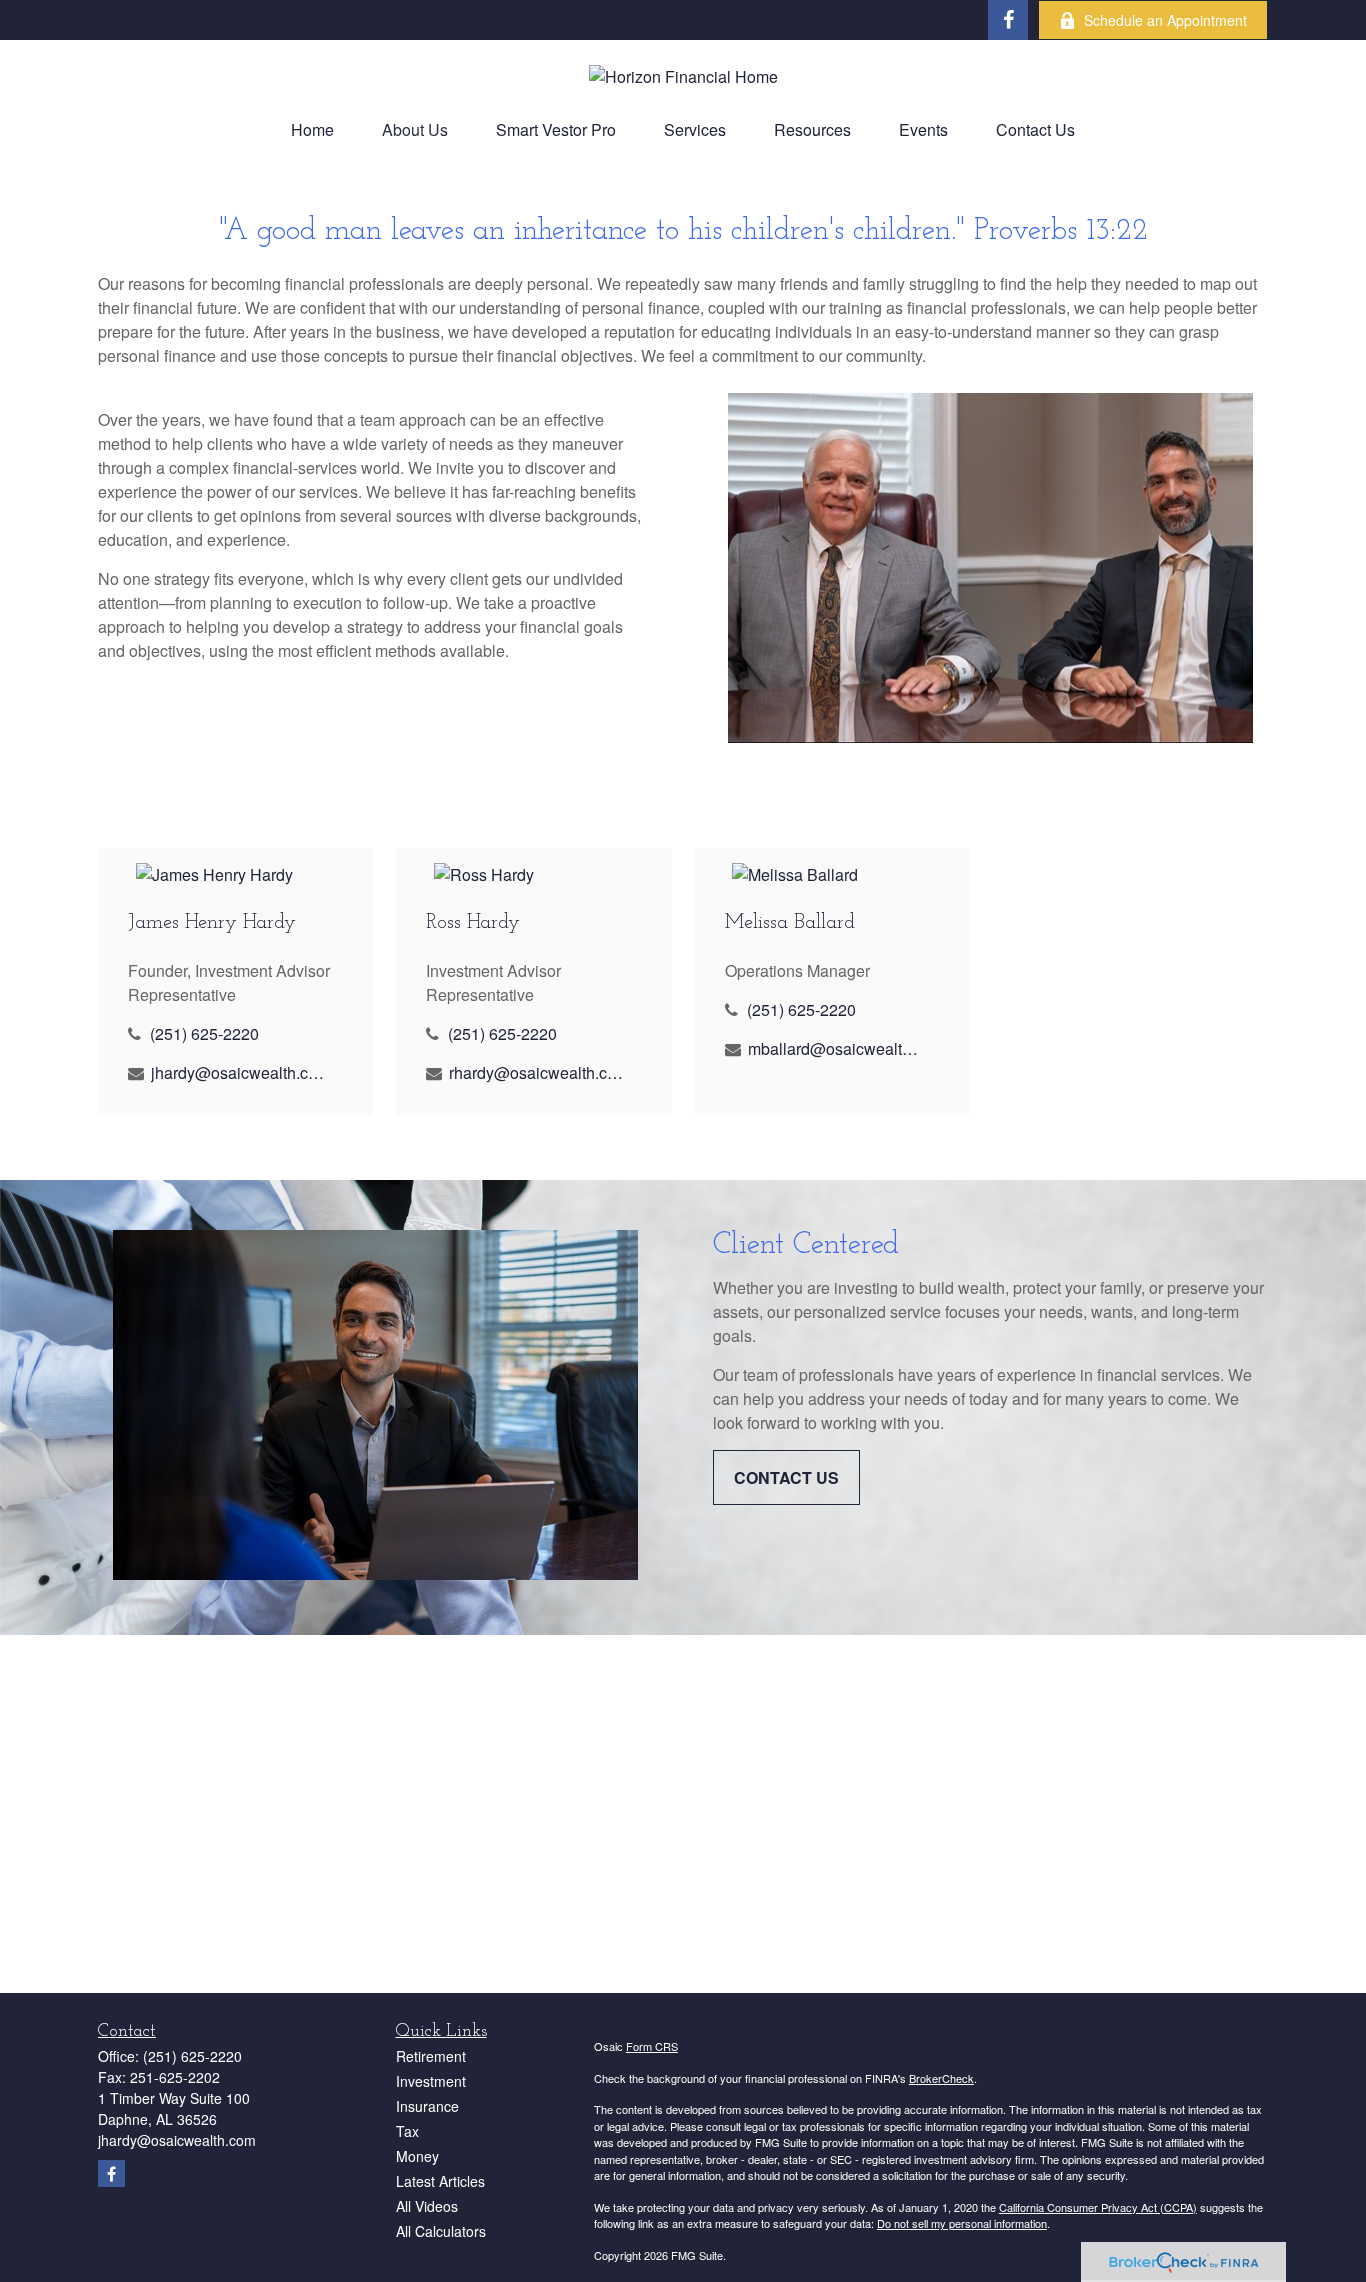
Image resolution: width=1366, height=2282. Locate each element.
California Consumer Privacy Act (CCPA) (1098, 2207)
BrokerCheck (941, 2078)
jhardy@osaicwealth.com (238, 1072)
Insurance (427, 2106)
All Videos (427, 2206)
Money (417, 2156)
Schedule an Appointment (1165, 20)
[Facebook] (1008, 20)
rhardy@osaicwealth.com (536, 1072)
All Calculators (441, 2231)
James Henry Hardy (212, 923)
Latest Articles (440, 2181)
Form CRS (652, 2046)
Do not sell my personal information (962, 2223)
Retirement (431, 2056)
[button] (312, 129)
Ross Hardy (473, 923)
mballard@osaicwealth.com (835, 1048)
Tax (407, 2131)
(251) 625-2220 (204, 1033)
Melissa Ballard (790, 923)
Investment (431, 2081)
